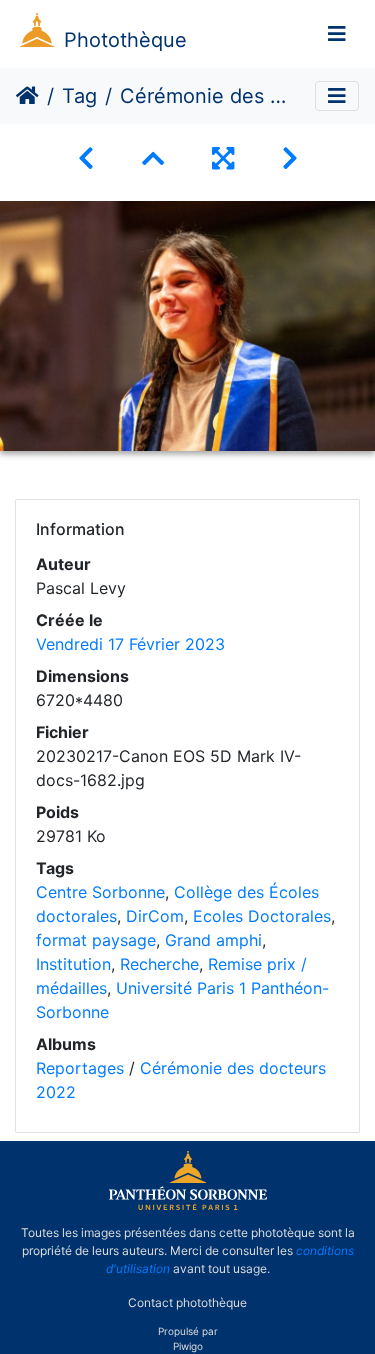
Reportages (80, 1068)
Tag (79, 96)
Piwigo (188, 1346)
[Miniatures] (153, 158)
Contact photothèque (187, 1302)
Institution (73, 964)
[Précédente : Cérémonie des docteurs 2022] (86, 158)
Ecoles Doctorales (262, 916)
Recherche (159, 964)
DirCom (155, 916)
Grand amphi (213, 940)
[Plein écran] (223, 158)
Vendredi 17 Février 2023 (130, 644)
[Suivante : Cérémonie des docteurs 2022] (290, 158)
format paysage (96, 940)
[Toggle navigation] (337, 34)
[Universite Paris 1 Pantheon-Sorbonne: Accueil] (188, 1206)
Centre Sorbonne (100, 892)
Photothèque (125, 40)
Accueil (27, 96)
